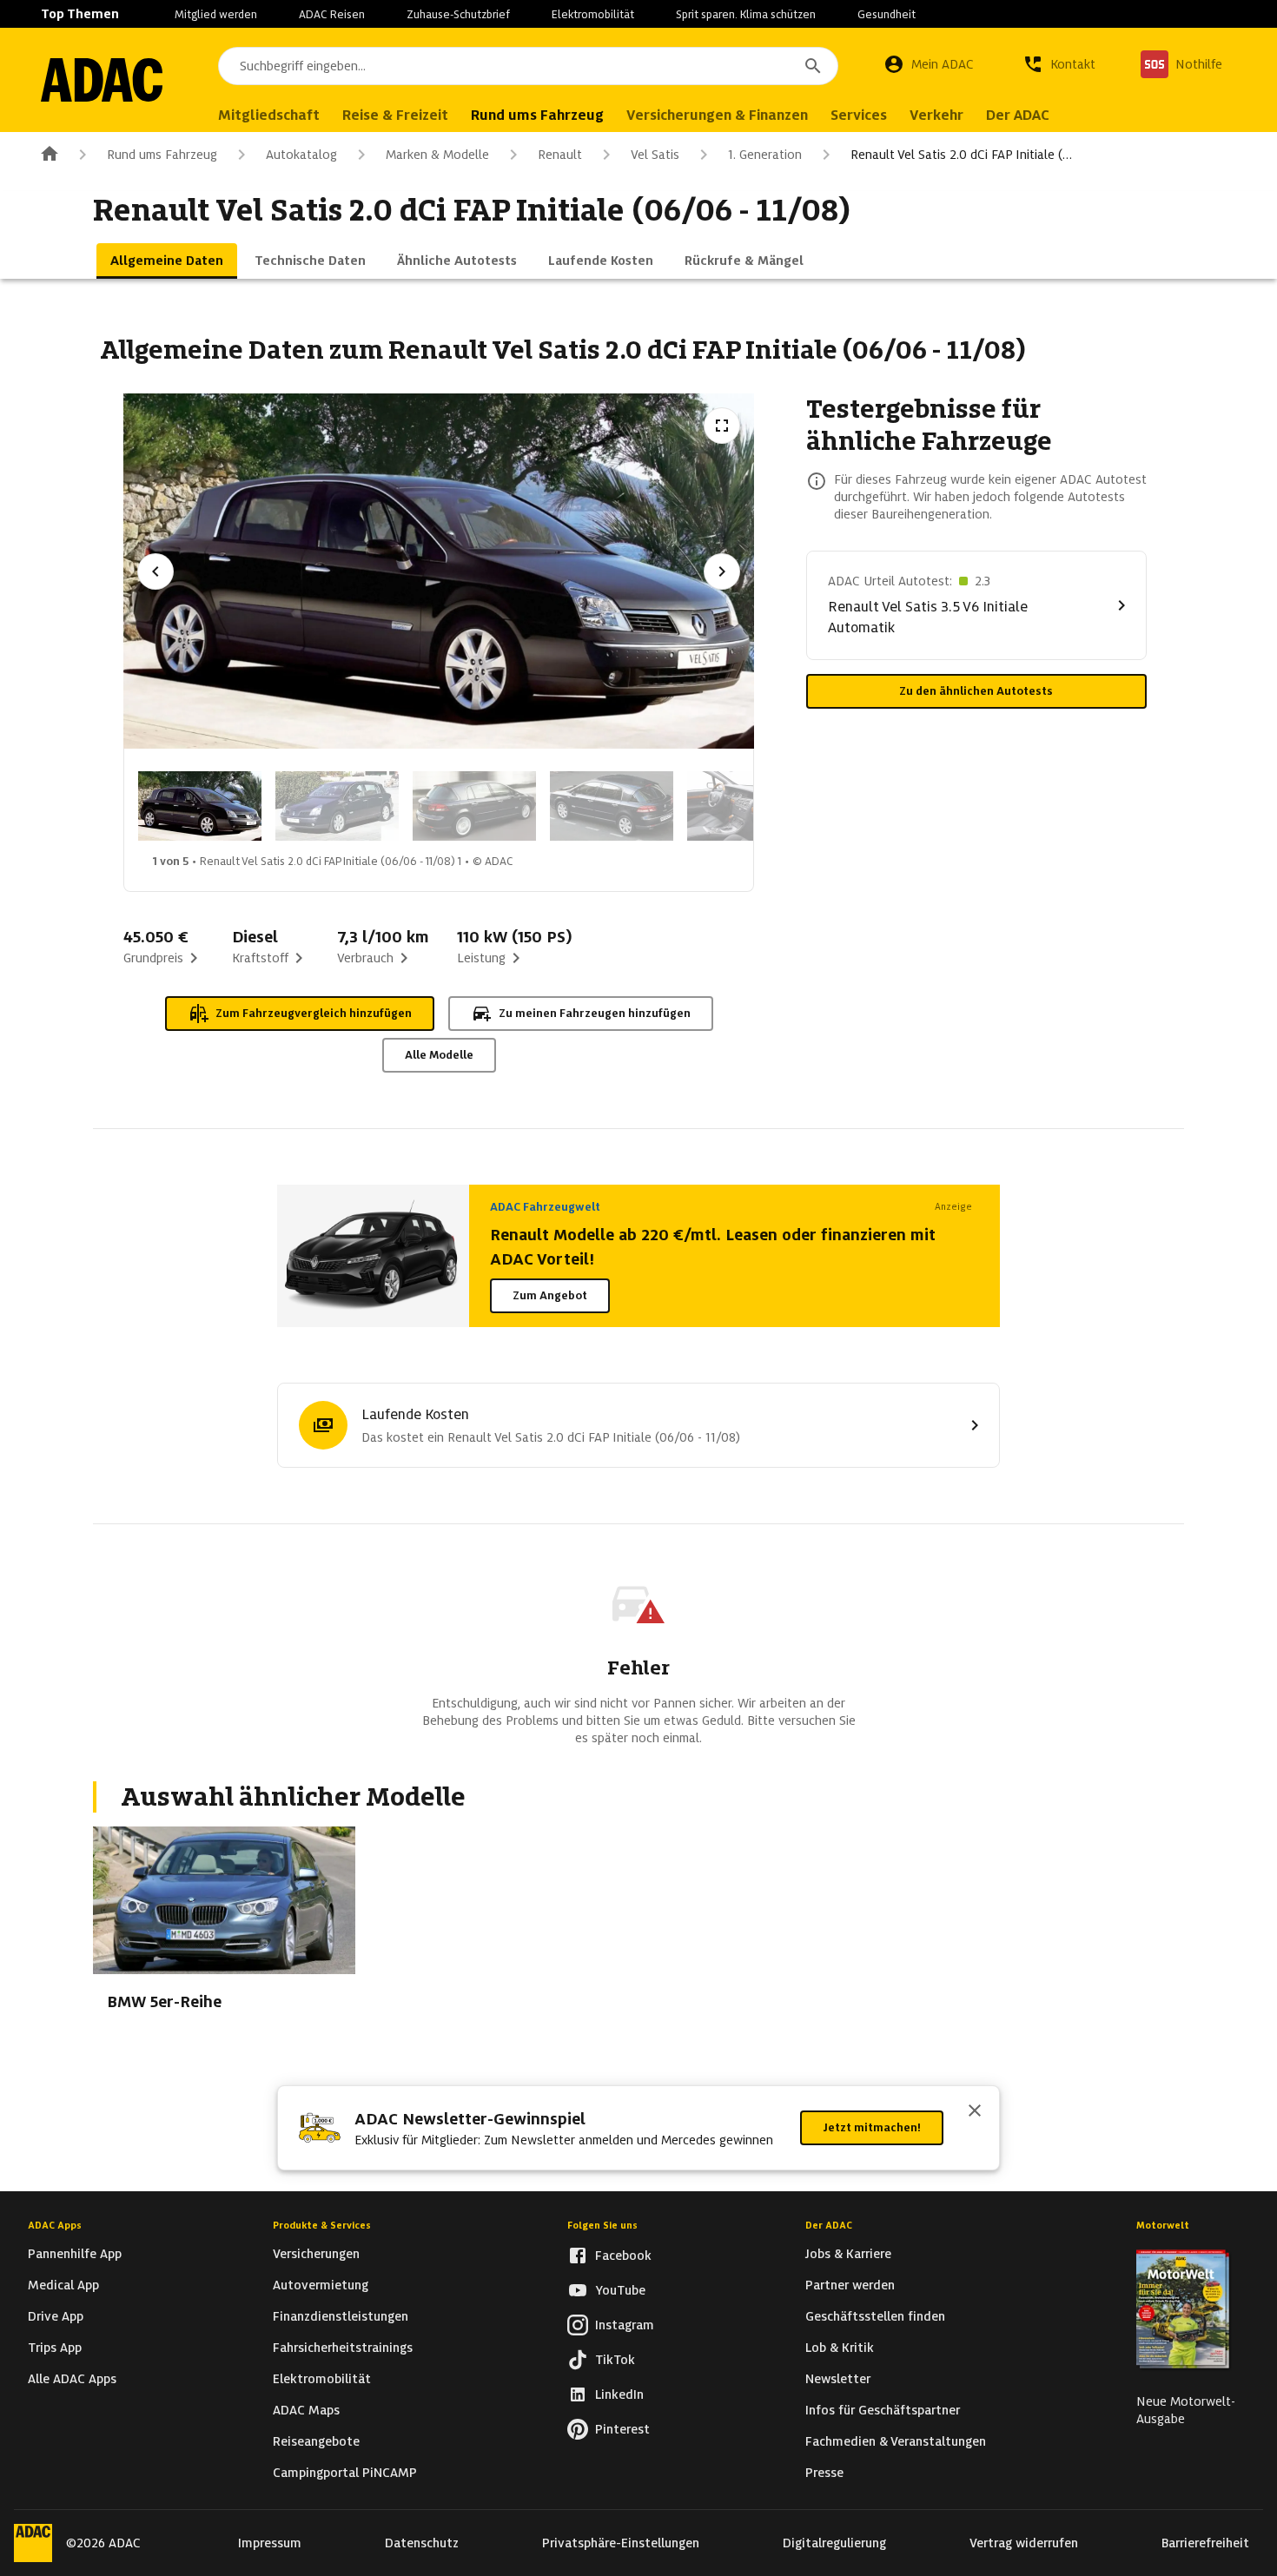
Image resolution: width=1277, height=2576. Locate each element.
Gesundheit (887, 14)
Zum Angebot (550, 1295)
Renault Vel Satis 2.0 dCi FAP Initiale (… (961, 155)
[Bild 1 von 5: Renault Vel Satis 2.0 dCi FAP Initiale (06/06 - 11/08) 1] (200, 806)
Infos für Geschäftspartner (883, 2410)
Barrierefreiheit (1205, 2543)
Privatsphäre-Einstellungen (621, 2543)
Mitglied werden (216, 14)
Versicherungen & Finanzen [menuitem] (717, 115)
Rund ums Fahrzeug (162, 155)
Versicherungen (316, 2254)
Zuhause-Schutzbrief (458, 14)
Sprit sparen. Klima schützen (746, 14)
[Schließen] (975, 2112)
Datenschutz (422, 2543)
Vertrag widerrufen (1024, 2543)
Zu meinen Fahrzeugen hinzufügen (595, 1013)
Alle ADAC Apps (72, 2379)
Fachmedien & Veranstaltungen (896, 2441)
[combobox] (528, 66)
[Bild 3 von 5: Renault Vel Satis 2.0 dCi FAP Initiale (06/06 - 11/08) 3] (474, 806)
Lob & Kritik (840, 2348)
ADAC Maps (306, 2410)
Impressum (270, 2543)
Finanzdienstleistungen (341, 2316)
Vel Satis (655, 155)
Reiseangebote (316, 2441)
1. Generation (765, 155)
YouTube (620, 2290)
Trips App (55, 2348)
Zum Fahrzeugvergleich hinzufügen (314, 1013)
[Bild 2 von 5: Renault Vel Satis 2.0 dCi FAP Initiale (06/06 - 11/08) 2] (337, 806)
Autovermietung (321, 2285)
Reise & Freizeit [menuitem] (395, 115)
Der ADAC (829, 2225)
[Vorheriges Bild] (155, 571)
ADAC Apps (55, 2225)
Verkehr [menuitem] (936, 115)
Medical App (63, 2285)
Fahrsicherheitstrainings (343, 2348)
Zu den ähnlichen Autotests (976, 691)
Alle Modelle (439, 1055)
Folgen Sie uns (602, 2225)
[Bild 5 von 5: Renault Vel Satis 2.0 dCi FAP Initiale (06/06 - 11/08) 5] (749, 806)
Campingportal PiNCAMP (345, 2473)
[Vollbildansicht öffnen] (722, 426)
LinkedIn (619, 2394)
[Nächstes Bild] (722, 571)
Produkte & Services (322, 2225)
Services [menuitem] (859, 115)
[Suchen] (813, 66)
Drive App (56, 2316)
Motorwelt (1163, 2225)
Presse (824, 2473)
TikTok (615, 2360)
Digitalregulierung (834, 2543)
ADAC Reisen (332, 14)
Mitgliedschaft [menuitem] (269, 115)
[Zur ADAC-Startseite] (102, 80)
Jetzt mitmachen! (872, 2127)
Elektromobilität (593, 14)
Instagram (625, 2325)
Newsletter (838, 2379)
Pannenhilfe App (75, 2254)
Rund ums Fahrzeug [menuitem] (537, 115)
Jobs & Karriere (848, 2254)
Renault (560, 155)
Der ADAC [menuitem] (1018, 115)
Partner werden (850, 2285)
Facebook (623, 2256)
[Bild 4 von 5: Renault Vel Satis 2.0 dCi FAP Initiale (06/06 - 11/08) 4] (612, 806)
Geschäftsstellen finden (875, 2316)
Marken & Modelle (437, 155)
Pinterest (622, 2429)
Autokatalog (301, 155)
